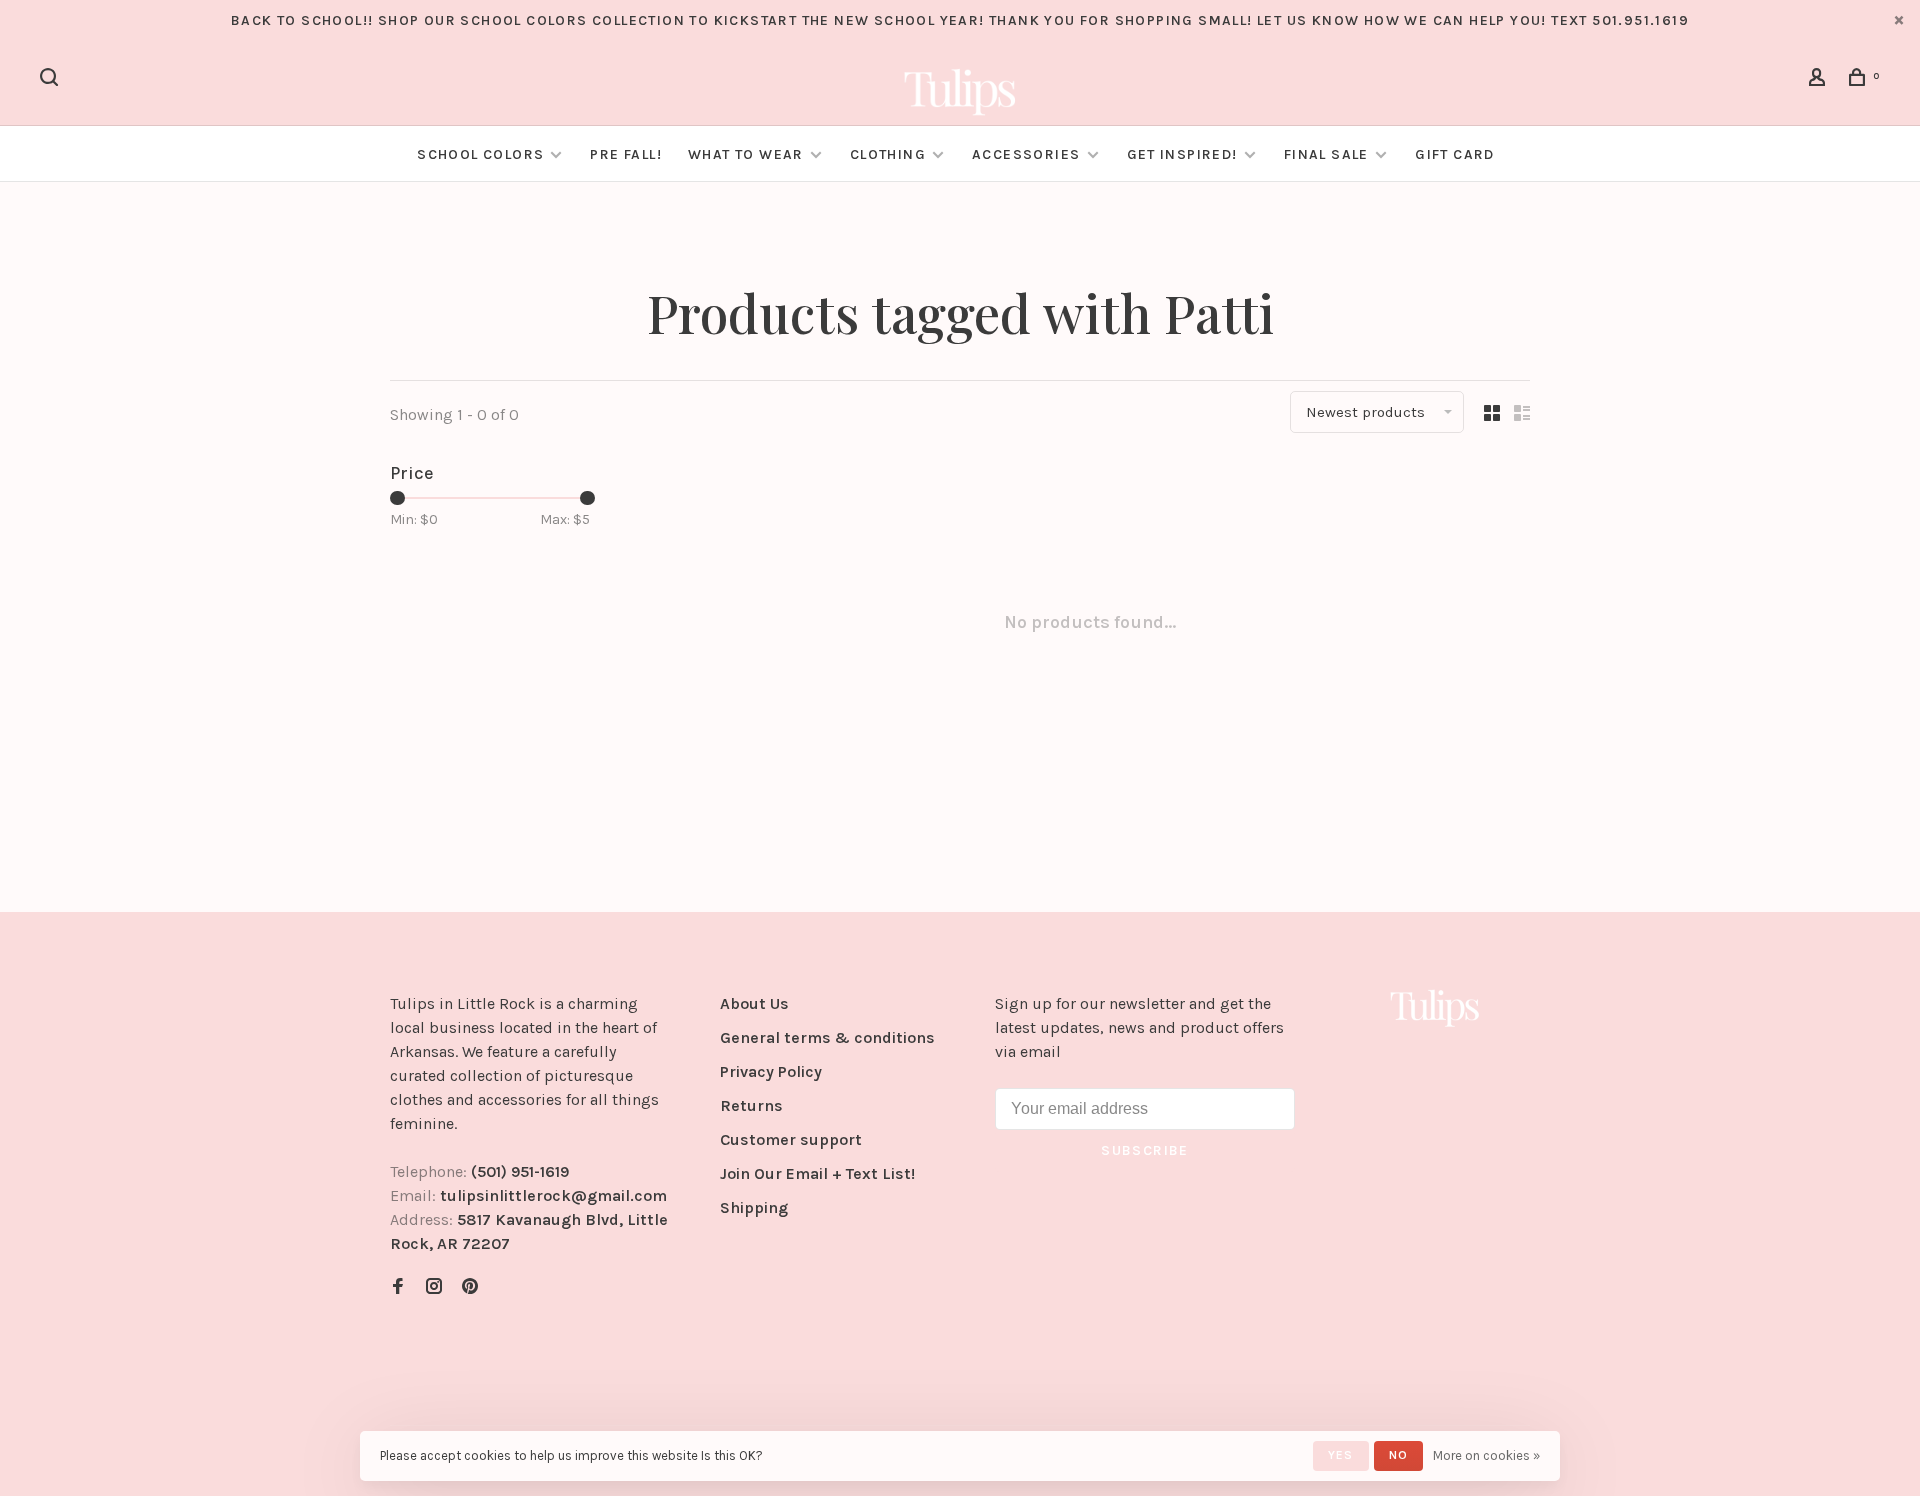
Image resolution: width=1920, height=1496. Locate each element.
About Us (754, 1003)
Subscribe (1145, 1150)
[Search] (52, 80)
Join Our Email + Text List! (817, 1173)
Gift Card (1455, 154)
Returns (751, 1105)
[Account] (1820, 80)
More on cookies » (1486, 1455)
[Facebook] (398, 1287)
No (1398, 1455)
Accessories (1026, 154)
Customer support (791, 1139)
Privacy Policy (771, 1071)
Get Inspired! (1182, 154)
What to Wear (746, 154)
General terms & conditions (827, 1037)
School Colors (480, 154)
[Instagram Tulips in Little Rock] (434, 1287)
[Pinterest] (470, 1287)
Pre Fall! (626, 154)
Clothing (888, 154)
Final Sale (1328, 154)
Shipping (754, 1207)
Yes (1341, 1455)
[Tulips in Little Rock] (1435, 1007)
